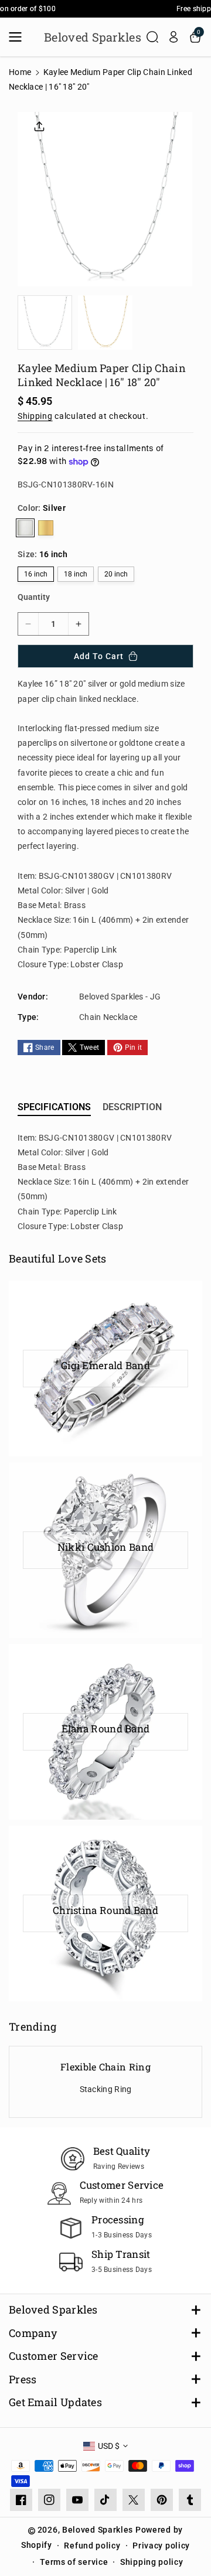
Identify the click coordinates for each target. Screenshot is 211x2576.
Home (20, 72)
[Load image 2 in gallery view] (105, 323)
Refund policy (92, 2546)
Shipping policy (152, 2562)
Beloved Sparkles (53, 2310)
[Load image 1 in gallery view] (45, 323)
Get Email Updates (55, 2402)
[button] (19, 37)
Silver (25, 528)
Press (23, 2379)
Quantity (34, 597)
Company (33, 2333)
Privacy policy (161, 2546)
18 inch (76, 574)
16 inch (36, 574)
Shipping (35, 416)
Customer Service (54, 2356)
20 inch (116, 574)
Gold (46, 528)
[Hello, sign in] (173, 37)
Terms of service (74, 2562)
